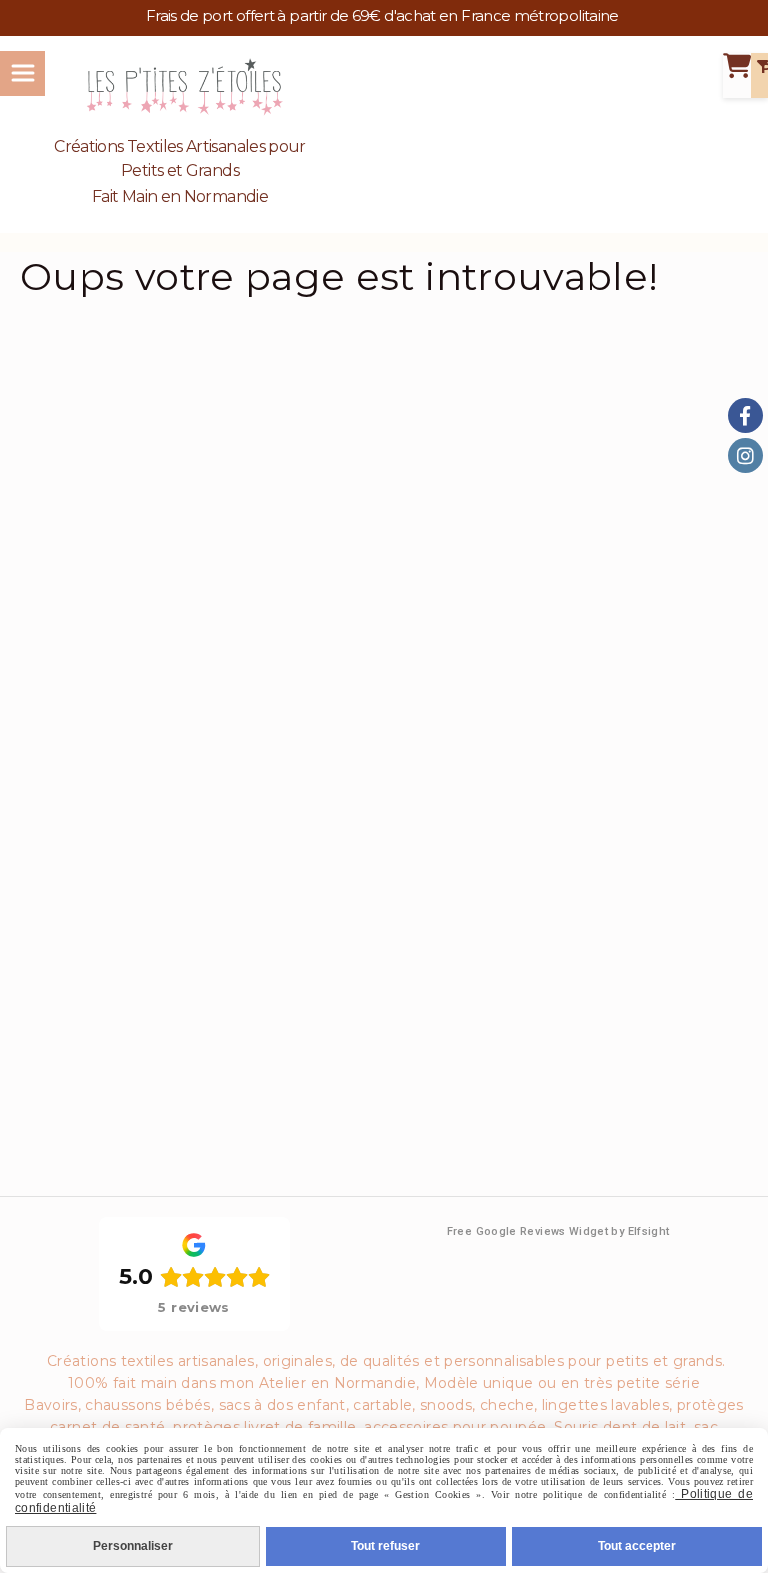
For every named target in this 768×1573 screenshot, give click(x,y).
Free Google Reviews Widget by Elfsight (558, 1231)
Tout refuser (385, 1546)
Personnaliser (133, 1546)
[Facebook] (745, 415)
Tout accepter (637, 1546)
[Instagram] (745, 455)
